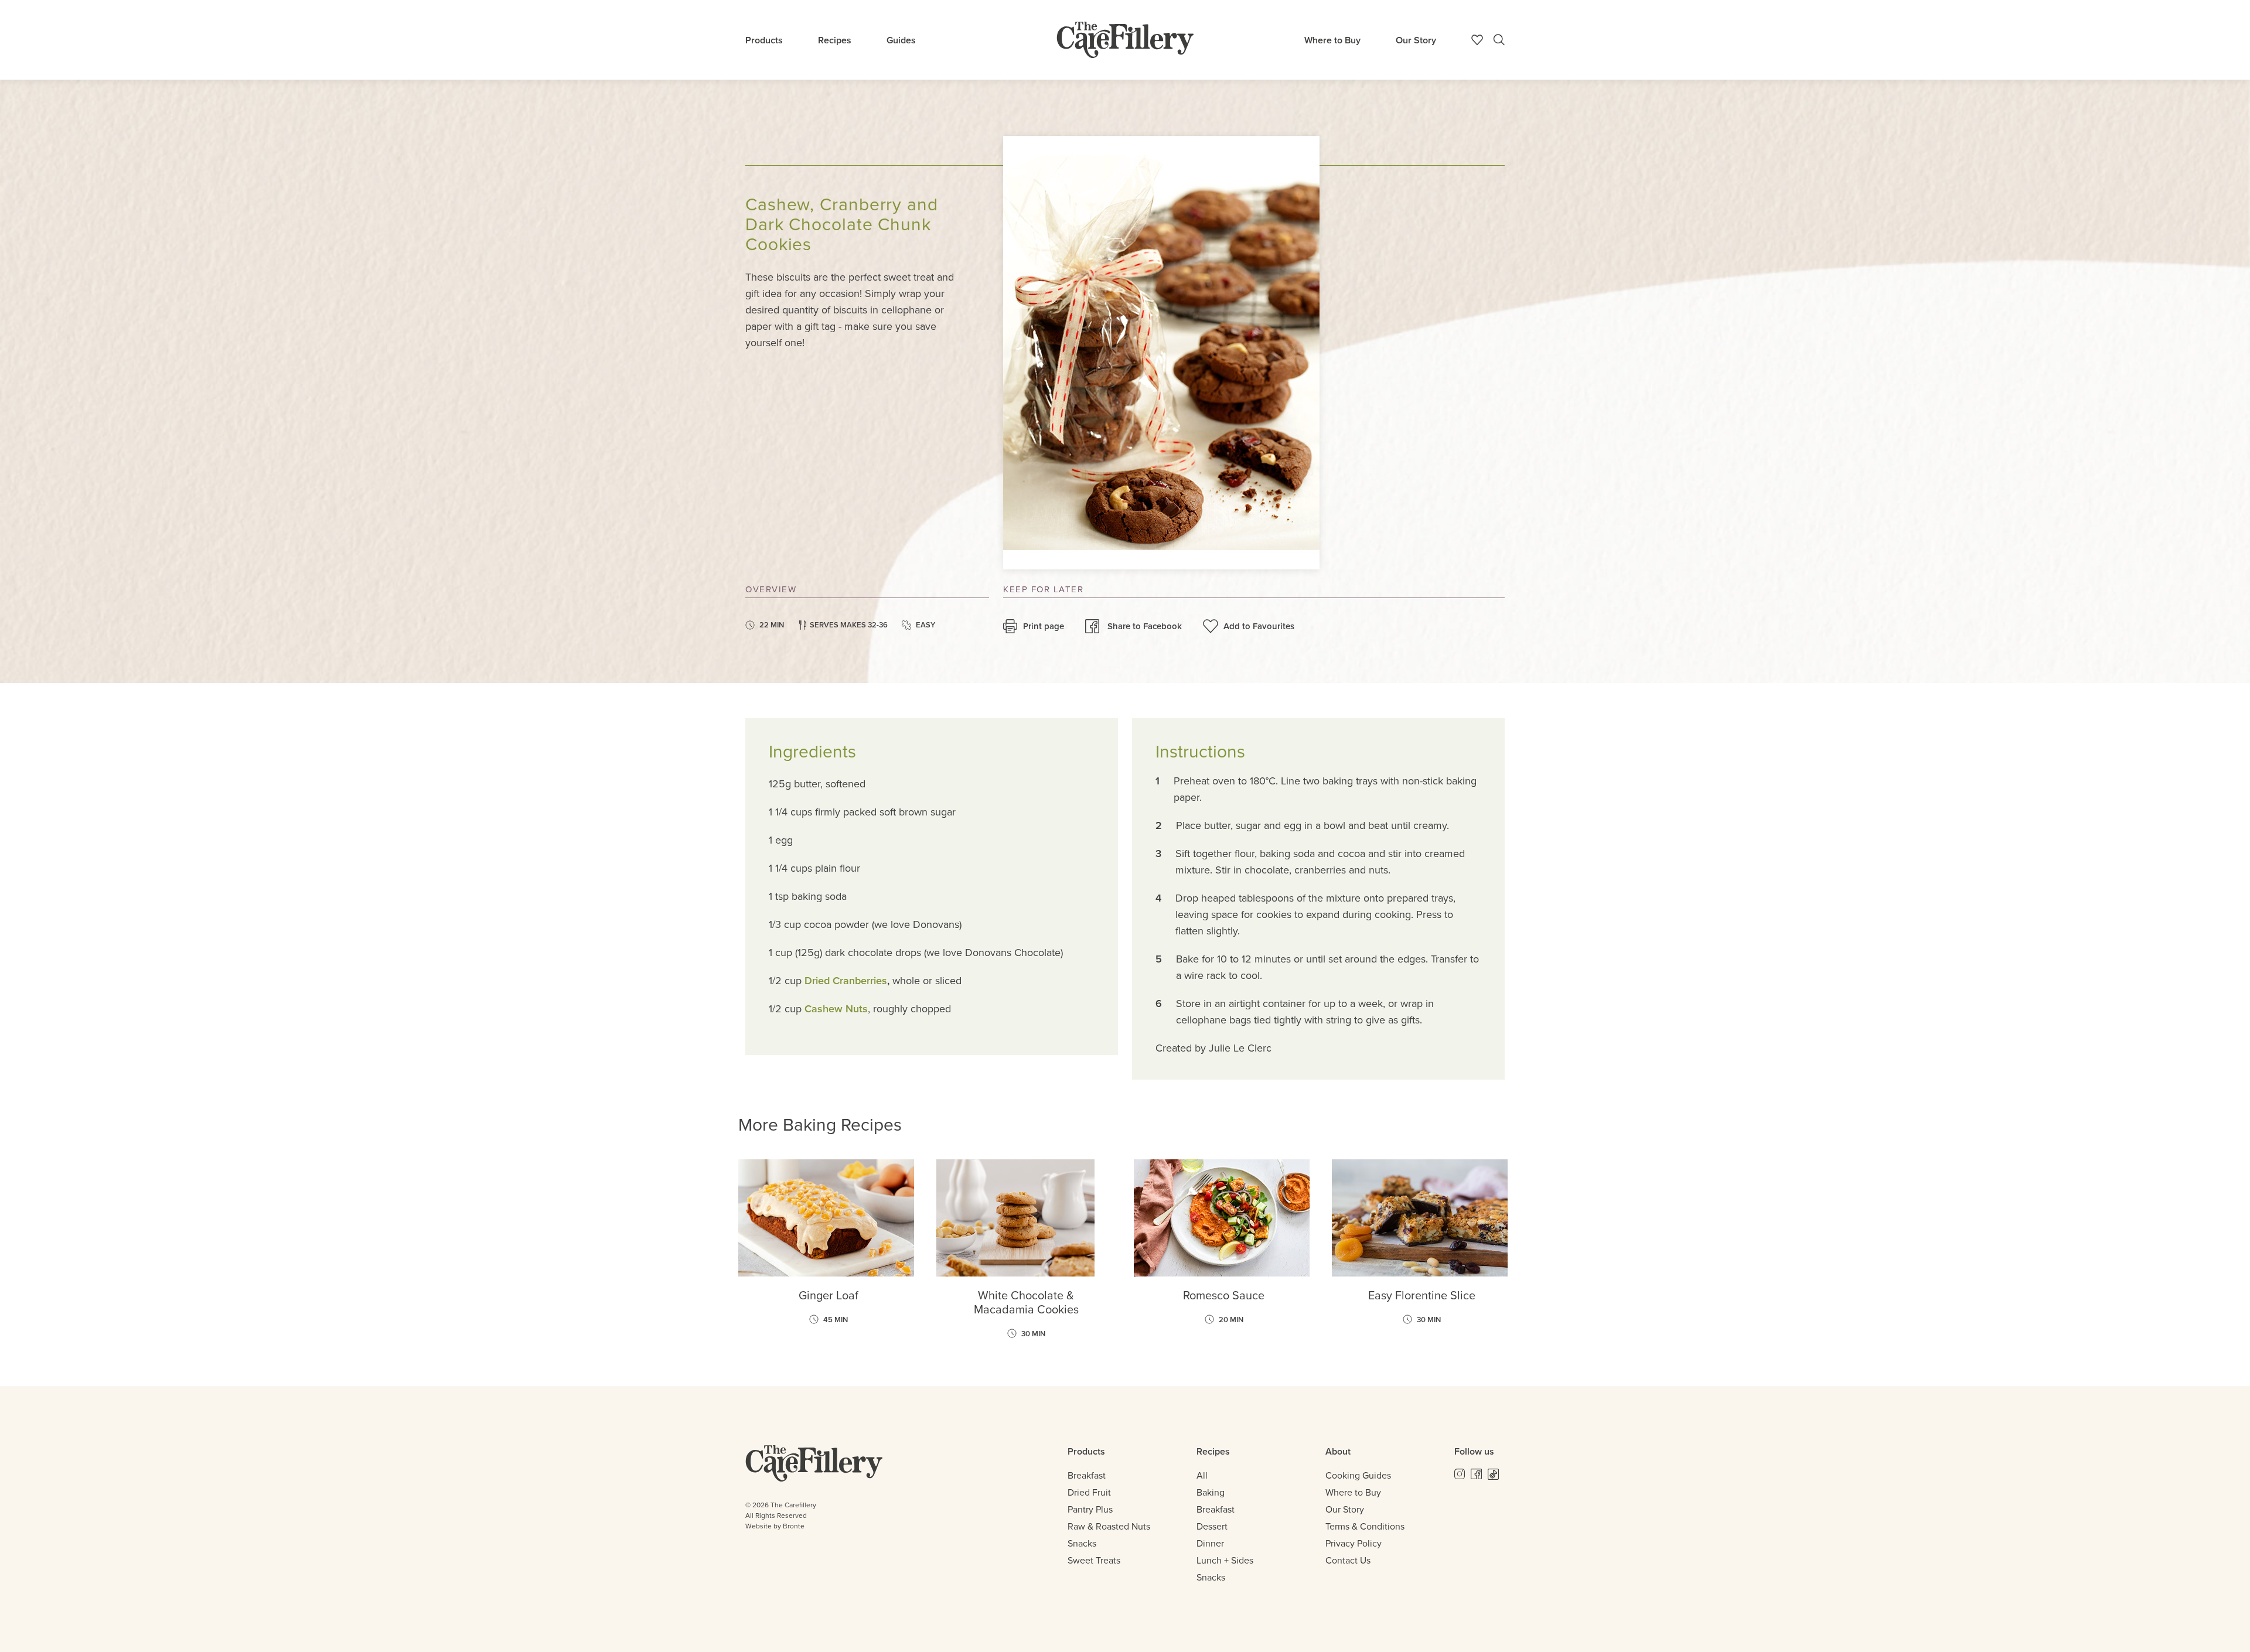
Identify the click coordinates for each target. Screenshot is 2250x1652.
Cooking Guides (1358, 1475)
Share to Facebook (1145, 626)
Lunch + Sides (1225, 1560)
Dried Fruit (1089, 1492)
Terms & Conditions (1365, 1526)
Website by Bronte (775, 1526)
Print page (1044, 626)
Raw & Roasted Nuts (1109, 1526)
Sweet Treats (1094, 1560)
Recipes (835, 40)
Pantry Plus (1090, 1509)
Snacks (1082, 1543)
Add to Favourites (1259, 626)
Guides (901, 40)
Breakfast (1087, 1475)
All (1202, 1475)
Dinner (1210, 1543)
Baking (1211, 1492)
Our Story (1416, 40)
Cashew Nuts (836, 1009)
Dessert (1212, 1526)
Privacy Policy (1354, 1543)
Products (764, 40)
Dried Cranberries (846, 981)
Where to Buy (1332, 40)
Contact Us (1348, 1560)
